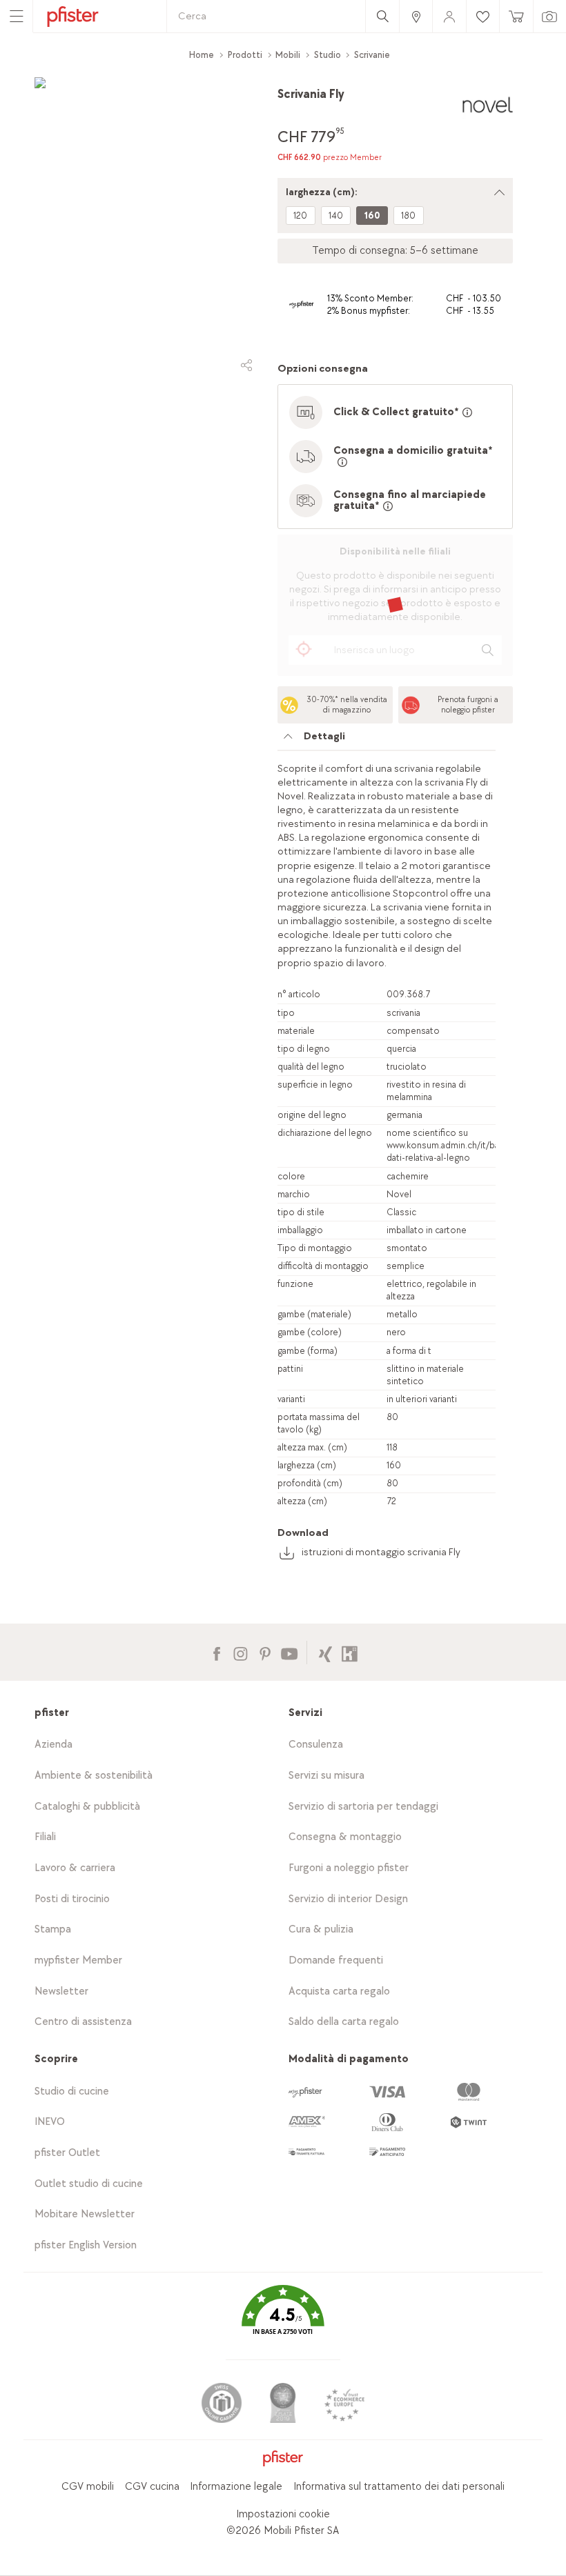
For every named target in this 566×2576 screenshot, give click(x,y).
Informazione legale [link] (236, 2487)
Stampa (53, 1929)
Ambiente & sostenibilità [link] (94, 1776)
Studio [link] (328, 55)
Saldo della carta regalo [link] (344, 2022)
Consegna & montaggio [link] (345, 1837)
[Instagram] (241, 1652)
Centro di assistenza (83, 2022)
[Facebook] (216, 1652)
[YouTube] (289, 1652)
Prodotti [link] (245, 55)
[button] (283, 2320)
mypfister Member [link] (78, 1960)
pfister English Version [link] (86, 2245)
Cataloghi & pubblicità (87, 1807)
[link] (416, 16)
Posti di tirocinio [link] (72, 1899)
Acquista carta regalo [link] (339, 1991)
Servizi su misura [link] (326, 1776)
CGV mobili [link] (88, 2487)
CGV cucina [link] (152, 2487)
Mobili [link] (288, 55)
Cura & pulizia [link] (321, 1929)
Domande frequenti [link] (336, 1960)
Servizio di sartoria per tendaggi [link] (363, 1807)
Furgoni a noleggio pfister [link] (349, 1868)
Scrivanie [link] (372, 55)
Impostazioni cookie (283, 2514)
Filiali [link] (45, 1837)
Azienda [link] (53, 1745)
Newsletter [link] (61, 1991)
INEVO (50, 2122)
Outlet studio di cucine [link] (89, 2184)
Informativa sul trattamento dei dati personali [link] (399, 2487)
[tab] (387, 740)
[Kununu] (350, 1652)
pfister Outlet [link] (67, 2153)
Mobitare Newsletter (85, 2214)
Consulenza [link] (316, 1745)
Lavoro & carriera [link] (75, 1868)
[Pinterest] (265, 1652)
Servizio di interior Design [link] (348, 1899)
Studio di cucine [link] (72, 2091)
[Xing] (325, 1652)
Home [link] (202, 55)
